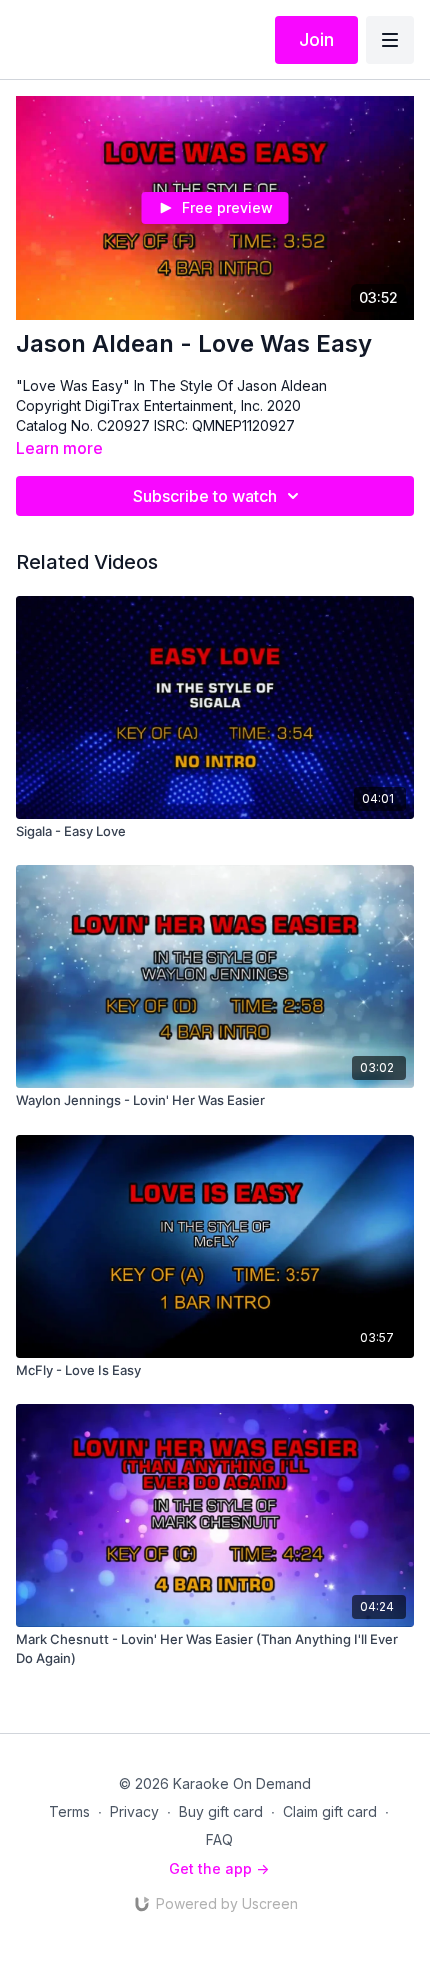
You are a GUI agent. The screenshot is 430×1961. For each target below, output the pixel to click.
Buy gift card (221, 1811)
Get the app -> (219, 1868)
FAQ (219, 1839)
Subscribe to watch (205, 496)
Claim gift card (330, 1811)
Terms (69, 1811)
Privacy (134, 1811)
